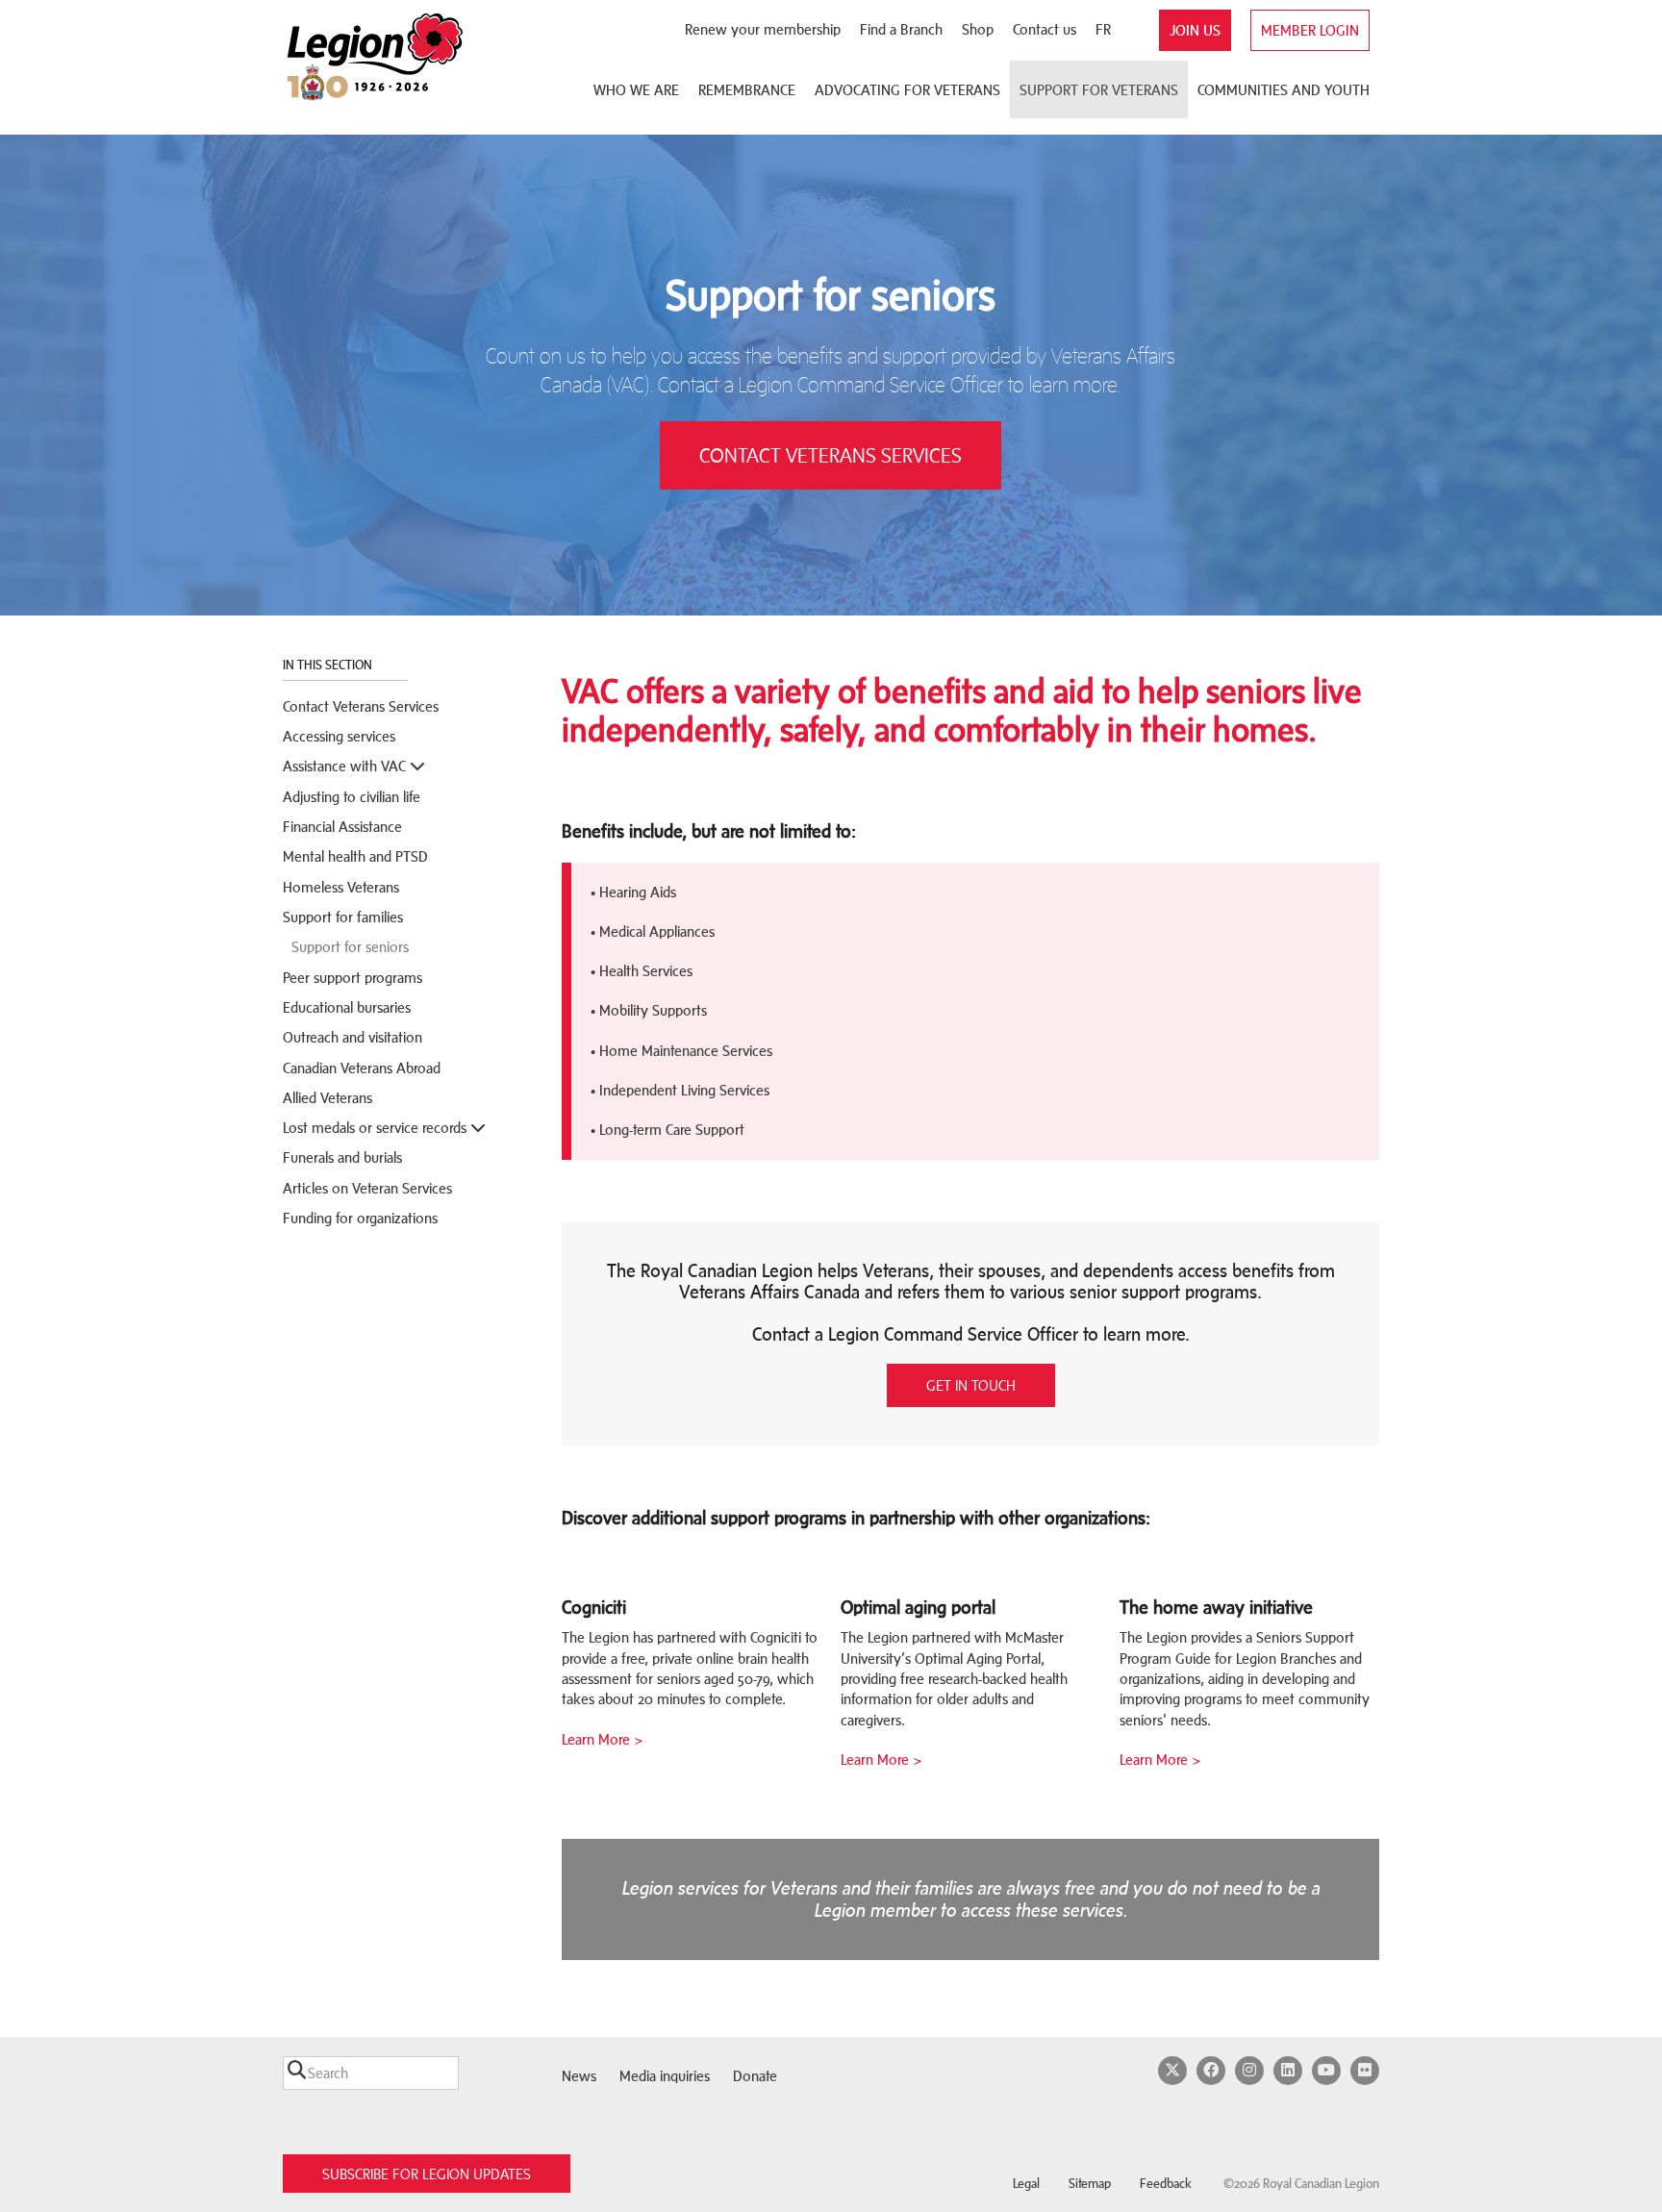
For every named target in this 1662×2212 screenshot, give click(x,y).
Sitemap (1090, 2184)
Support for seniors (350, 947)
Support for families (343, 917)
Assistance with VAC (346, 766)
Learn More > (603, 1739)
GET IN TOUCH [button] (971, 1385)
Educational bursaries (347, 1007)
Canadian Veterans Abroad (362, 1068)
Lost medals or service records (377, 1128)
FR (1103, 29)
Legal (1026, 2184)
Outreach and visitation (353, 1037)
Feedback (1166, 2184)
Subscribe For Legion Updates (427, 2174)
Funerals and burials (342, 1157)
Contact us (1045, 29)
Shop (978, 29)
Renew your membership (763, 29)
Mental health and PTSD (355, 856)
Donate (755, 2076)
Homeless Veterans (341, 887)
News (579, 2076)
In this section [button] (329, 665)
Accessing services (339, 736)
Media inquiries (665, 2076)
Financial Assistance (342, 827)
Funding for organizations (360, 1218)
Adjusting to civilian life (352, 797)
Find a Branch (901, 29)
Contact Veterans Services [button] (831, 455)
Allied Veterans (327, 1098)
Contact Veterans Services (361, 706)
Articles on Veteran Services (367, 1188)
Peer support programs (353, 978)
